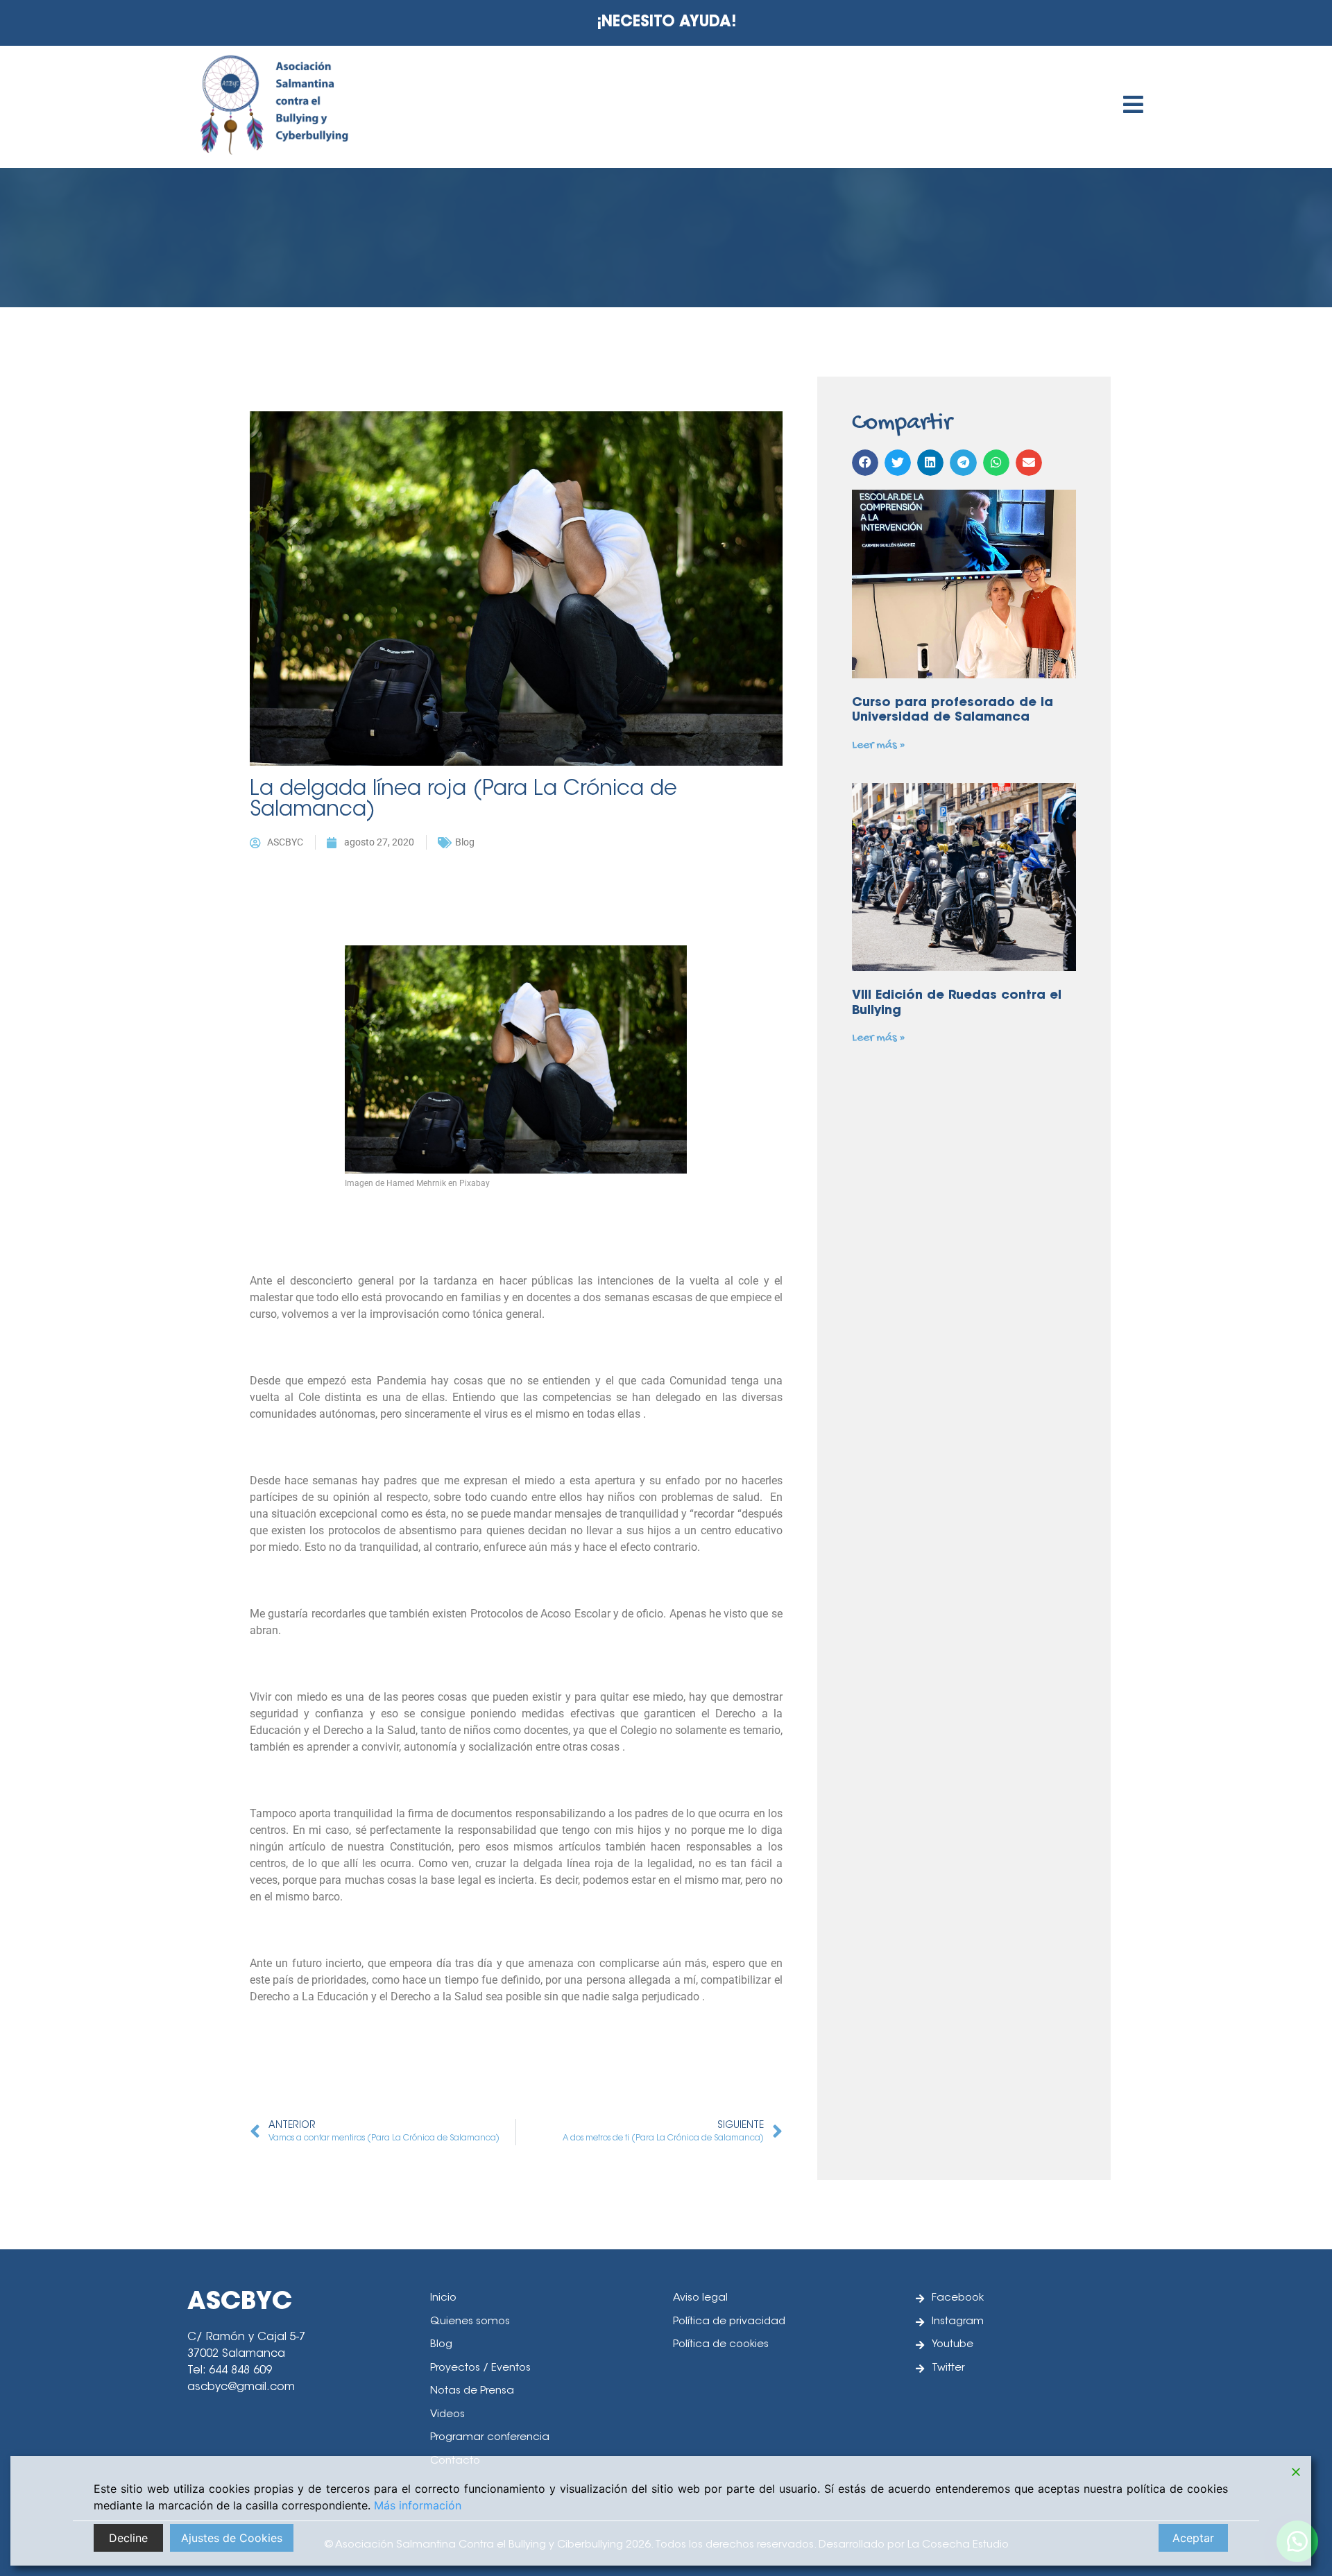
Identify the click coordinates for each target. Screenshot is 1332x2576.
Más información (418, 2505)
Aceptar (1193, 2538)
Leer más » (879, 745)
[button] (865, 463)
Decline (128, 2538)
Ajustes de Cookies (232, 2538)
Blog (465, 842)
